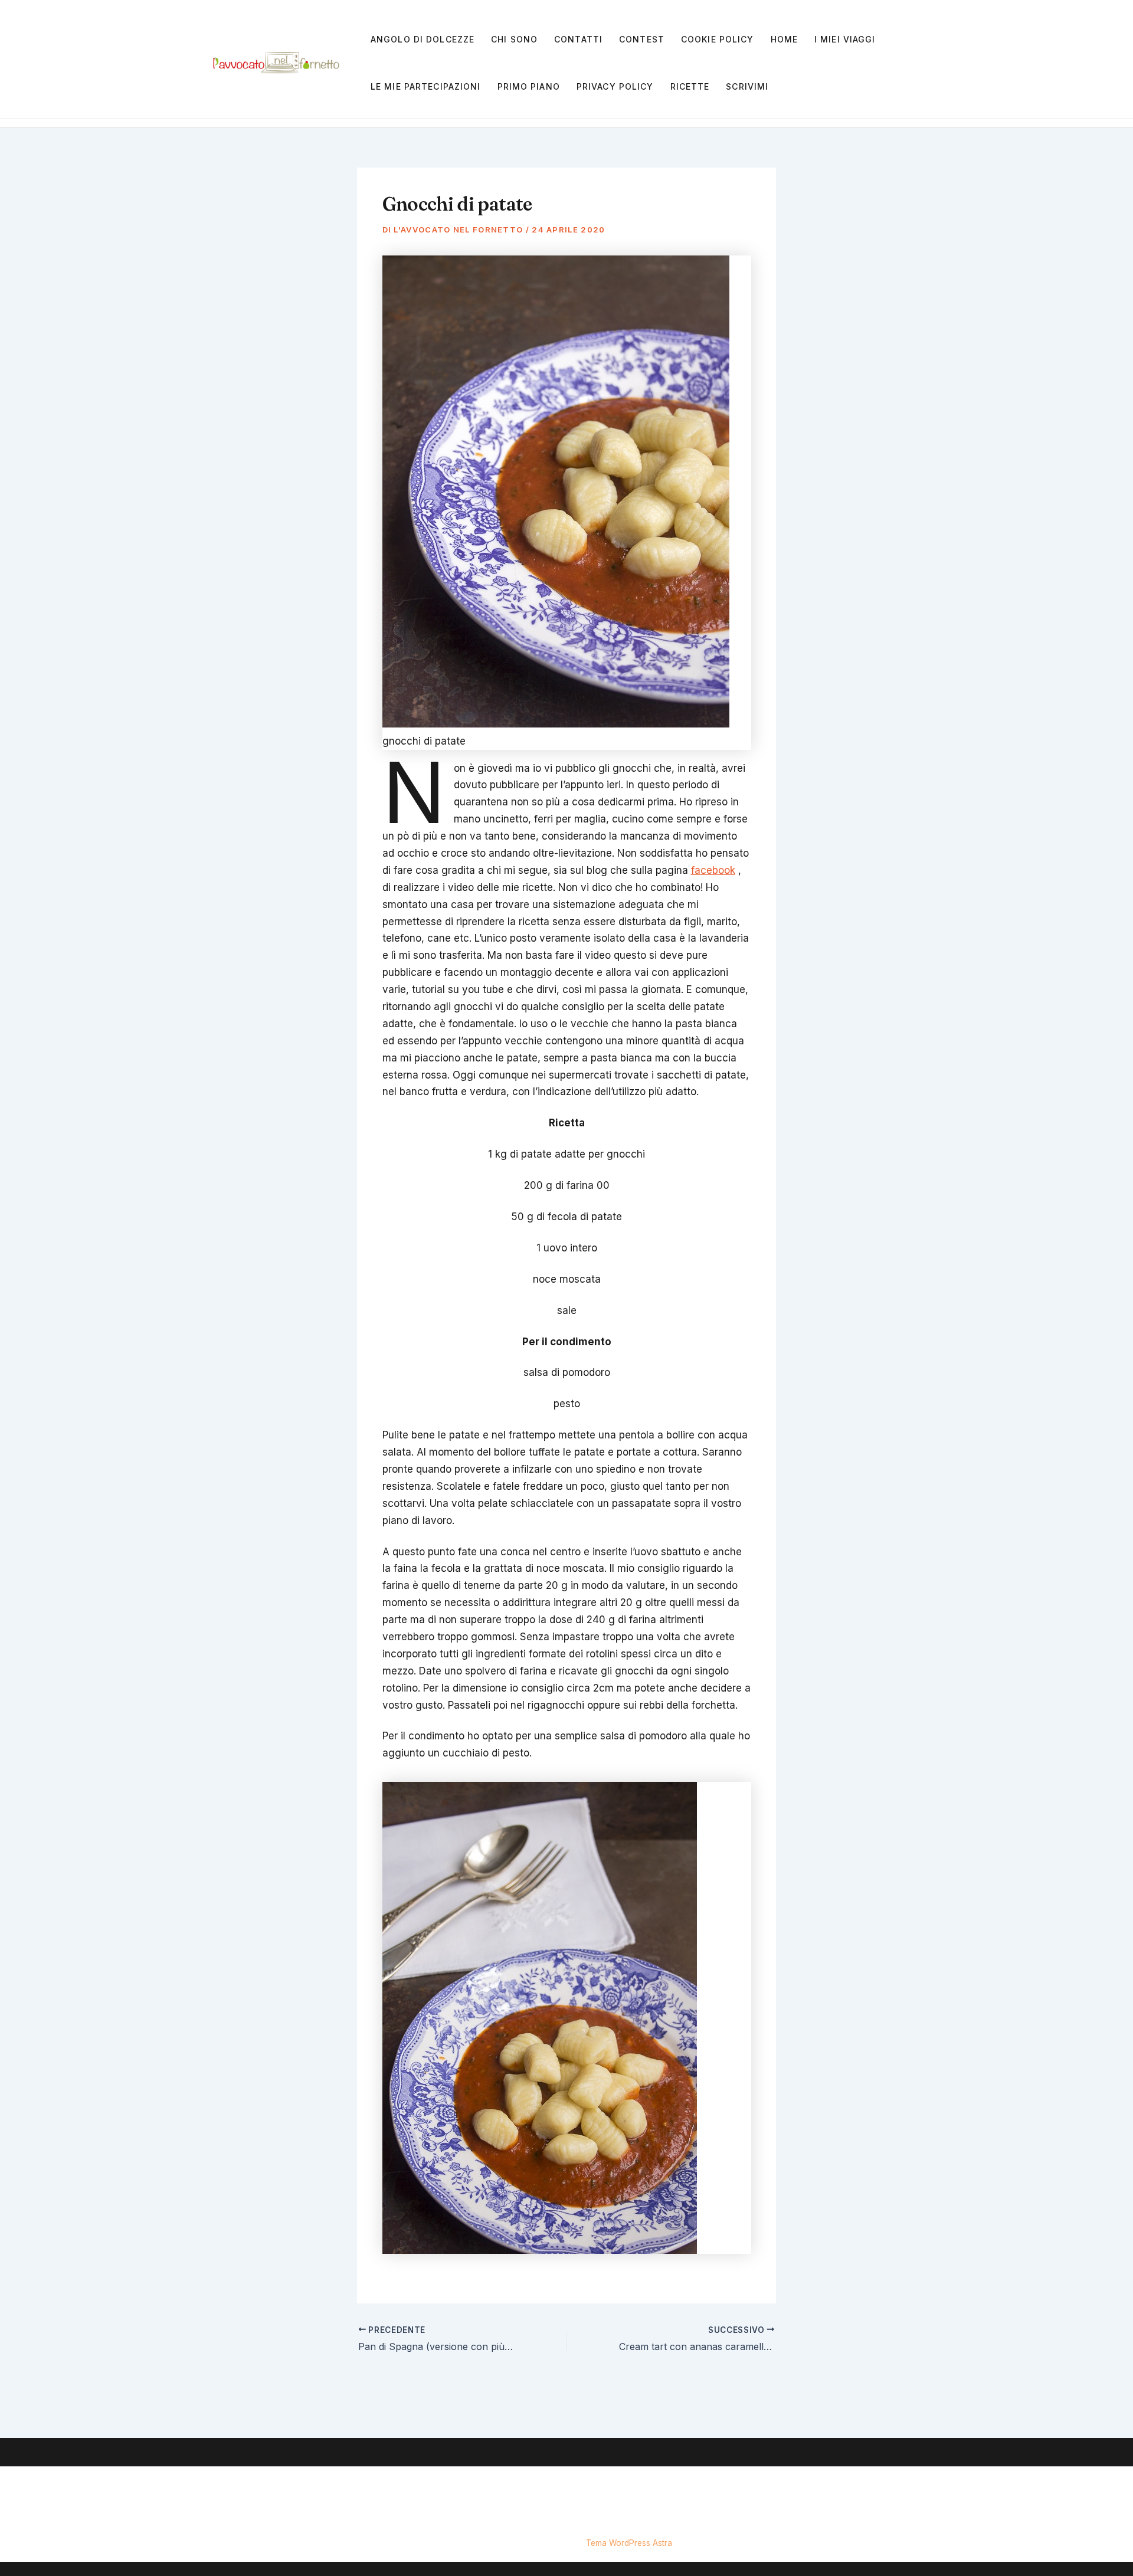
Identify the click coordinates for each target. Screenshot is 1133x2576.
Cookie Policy (718, 39)
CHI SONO (514, 39)
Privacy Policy (615, 86)
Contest (642, 39)
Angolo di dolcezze (423, 39)
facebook (713, 870)
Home (784, 39)
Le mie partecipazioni (426, 86)
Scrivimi (747, 86)
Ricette (690, 86)
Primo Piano (529, 86)
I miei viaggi (845, 39)
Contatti (578, 39)
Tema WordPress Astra (629, 2543)
